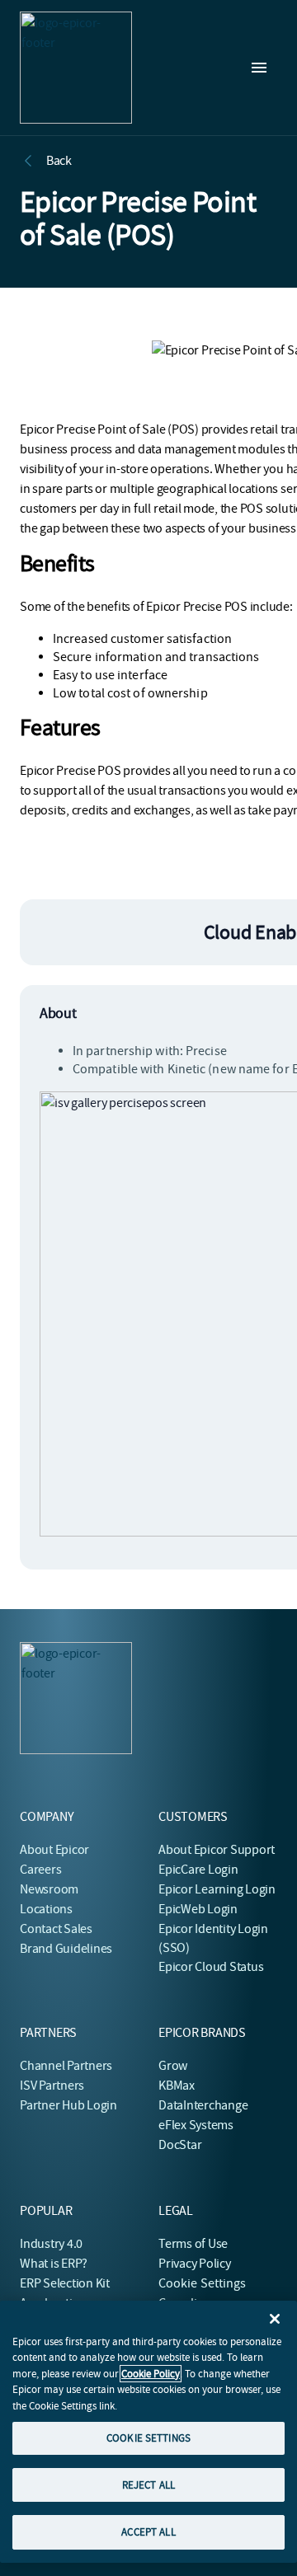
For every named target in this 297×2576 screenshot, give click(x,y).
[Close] (275, 2319)
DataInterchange (203, 2105)
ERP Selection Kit (65, 2283)
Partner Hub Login (68, 2105)
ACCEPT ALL (148, 2532)
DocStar (180, 2145)
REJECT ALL (148, 2485)
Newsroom (49, 1889)
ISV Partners (52, 2086)
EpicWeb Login (198, 1909)
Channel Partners (66, 2066)
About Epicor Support (217, 1850)
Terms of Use (193, 2244)
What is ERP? (54, 2264)
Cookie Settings (203, 2283)
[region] (148, 2432)
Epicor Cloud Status (211, 1967)
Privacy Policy (195, 2264)
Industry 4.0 (51, 2244)
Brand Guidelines (66, 1949)
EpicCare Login (198, 1870)
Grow (173, 2066)
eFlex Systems (196, 2125)
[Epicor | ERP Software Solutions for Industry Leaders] (76, 68)
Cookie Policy (151, 2374)
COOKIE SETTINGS (148, 2438)
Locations (46, 1909)
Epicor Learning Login (217, 1889)
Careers (40, 1870)
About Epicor (54, 1850)
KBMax (177, 2086)
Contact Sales (56, 1929)
